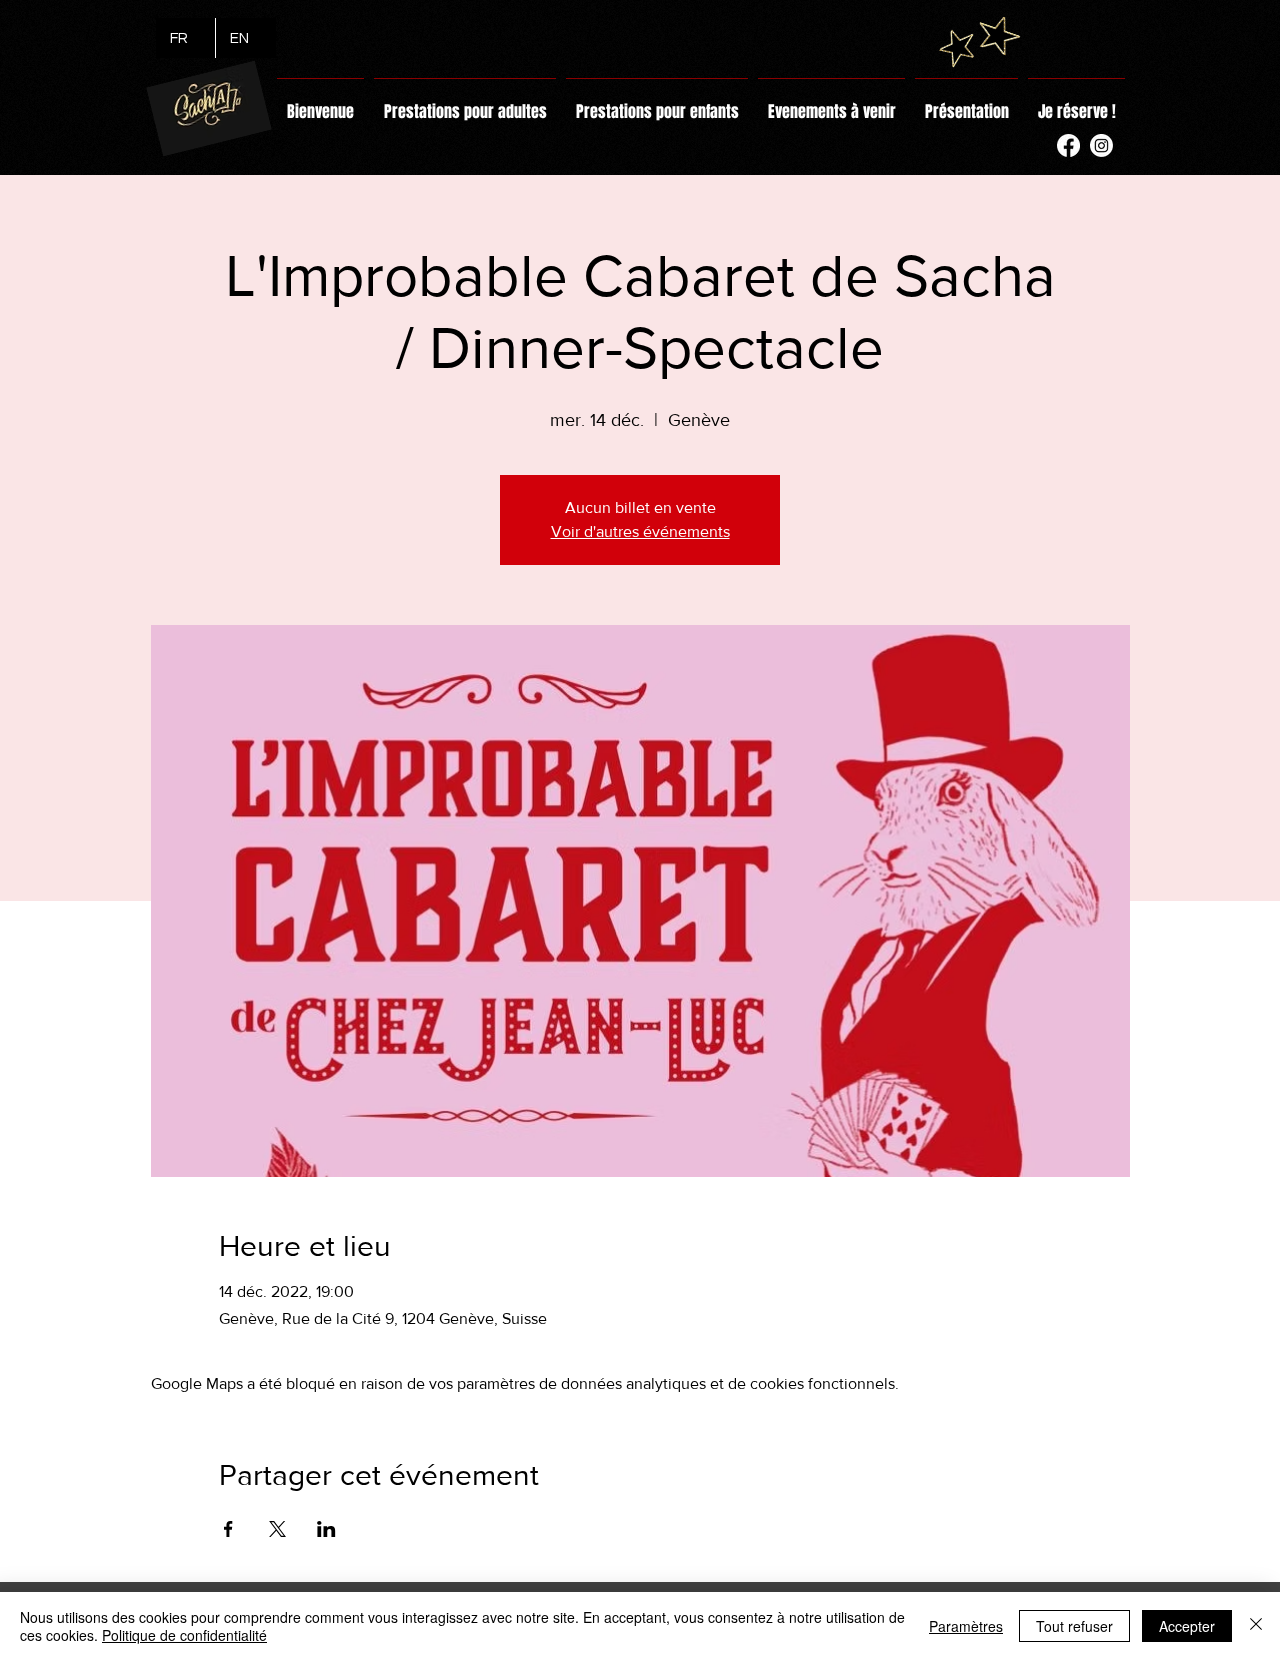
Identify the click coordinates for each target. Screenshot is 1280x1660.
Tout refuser (1074, 1626)
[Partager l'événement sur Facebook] (228, 1529)
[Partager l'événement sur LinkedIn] (326, 1529)
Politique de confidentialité (184, 1635)
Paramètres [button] (966, 1626)
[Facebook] (1068, 145)
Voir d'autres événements (640, 531)
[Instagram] (1101, 145)
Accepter (1187, 1626)
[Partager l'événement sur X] (277, 1529)
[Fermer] (1256, 1626)
